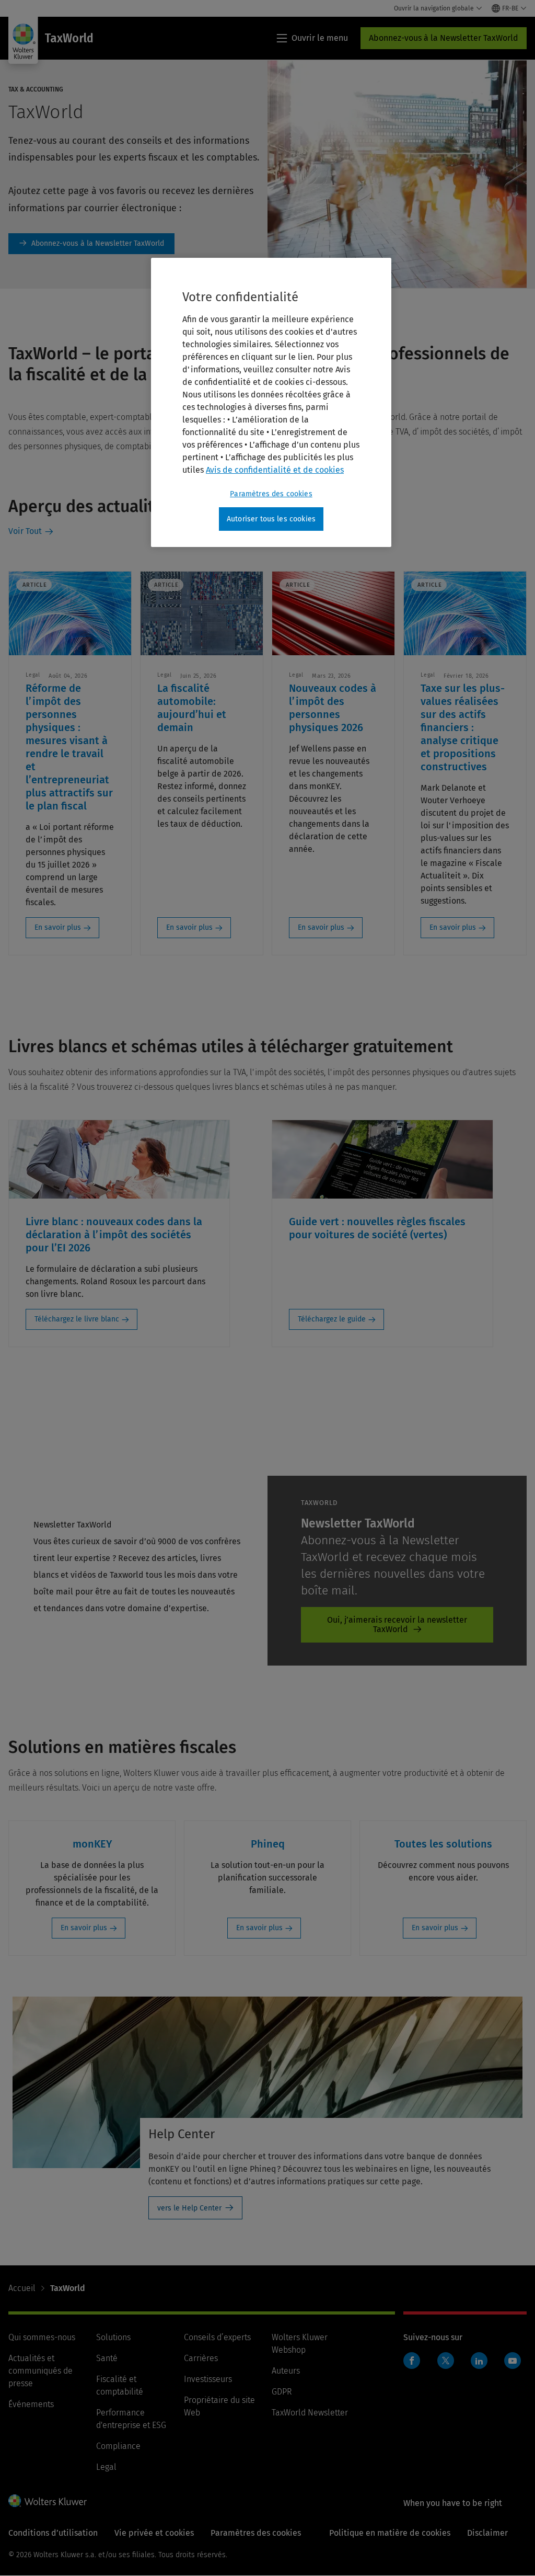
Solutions (113, 2337)
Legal (106, 2467)
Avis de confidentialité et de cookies (275, 470)
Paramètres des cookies (271, 494)
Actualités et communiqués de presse (40, 2371)
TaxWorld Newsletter (310, 2413)
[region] (271, 403)
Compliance (118, 2446)
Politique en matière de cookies (390, 2533)
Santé (107, 2358)
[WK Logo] (48, 2501)
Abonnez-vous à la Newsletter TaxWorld (444, 38)
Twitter (446, 2361)
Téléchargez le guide (332, 1319)
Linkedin (479, 2361)
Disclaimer (487, 2533)
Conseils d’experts (217, 2337)
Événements (31, 2404)
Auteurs (286, 2371)
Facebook (412, 2361)
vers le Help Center (189, 2208)
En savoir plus (58, 927)
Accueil (22, 2288)
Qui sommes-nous (42, 2337)
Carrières (201, 2358)
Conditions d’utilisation (53, 2533)
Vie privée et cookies (154, 2533)
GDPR (282, 2392)
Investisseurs (208, 2379)
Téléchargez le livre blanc (77, 1319)
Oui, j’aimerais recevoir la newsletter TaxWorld (397, 1625)
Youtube (513, 2361)
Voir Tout (25, 531)
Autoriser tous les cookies (271, 519)
